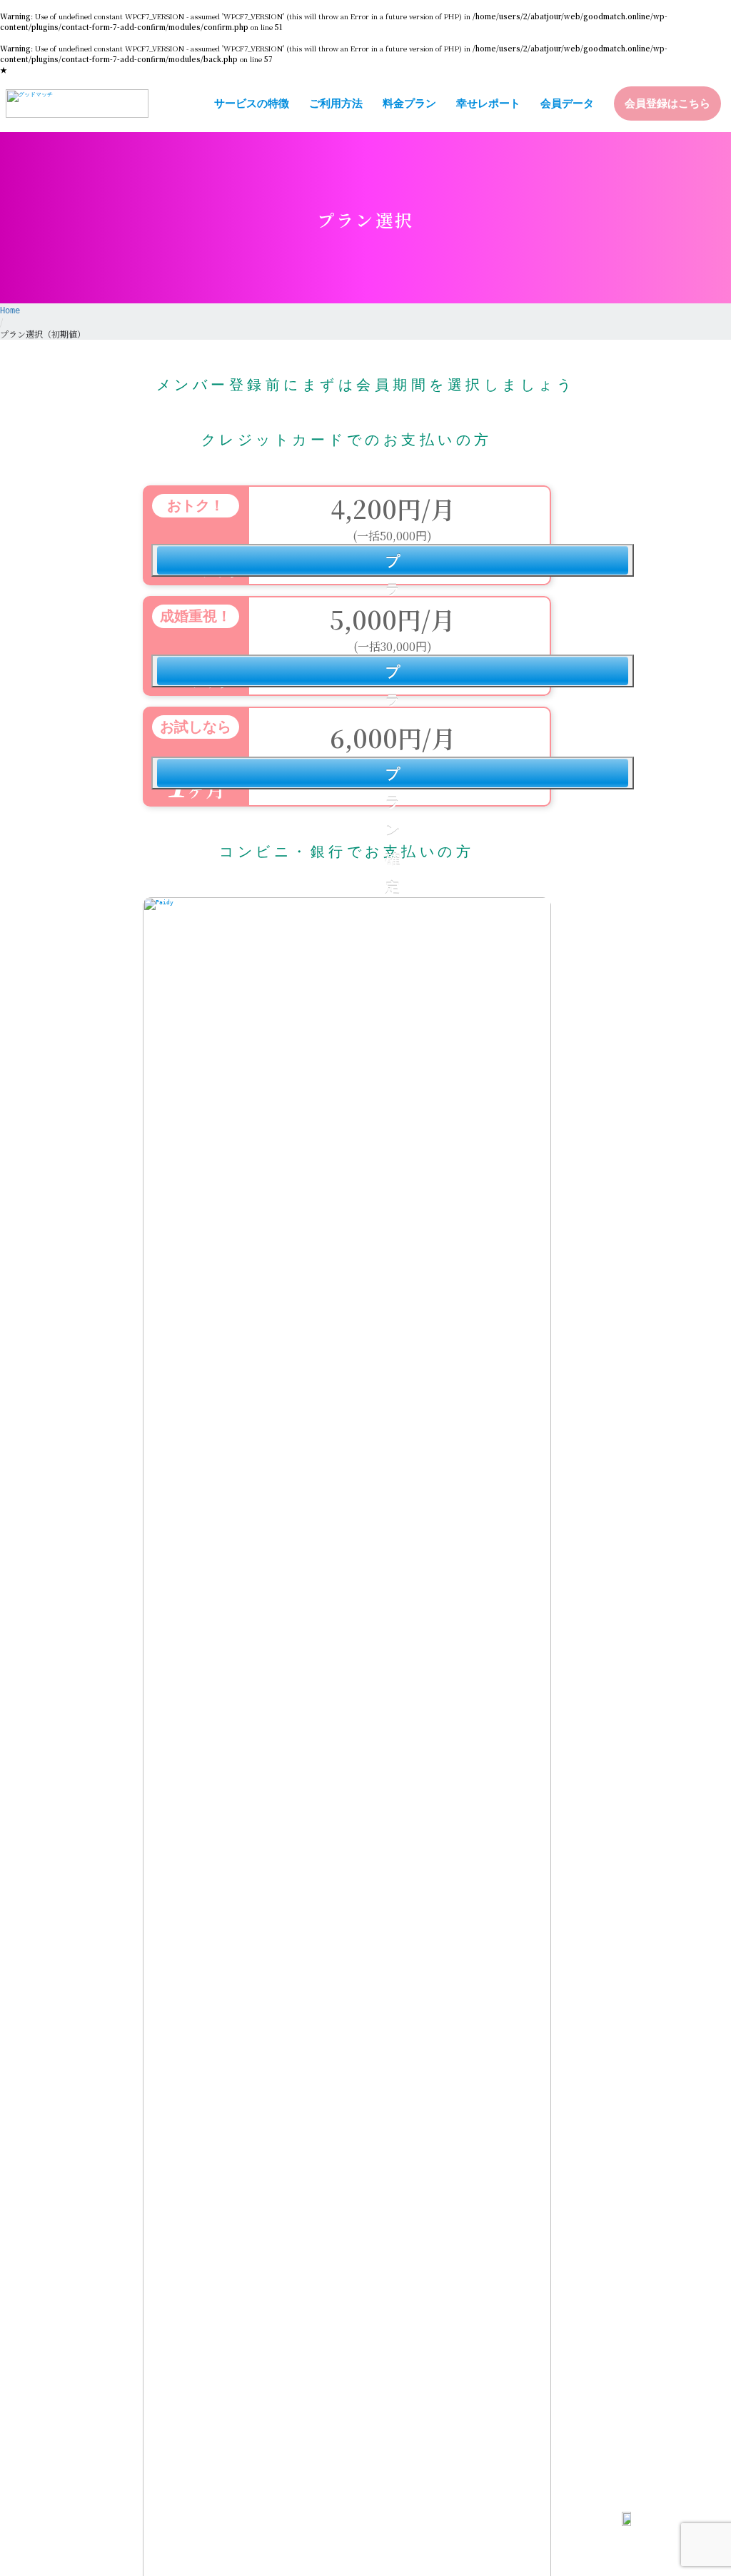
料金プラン (409, 103)
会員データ (567, 103)
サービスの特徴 (252, 103)
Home (10, 310)
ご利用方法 (336, 103)
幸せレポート (488, 103)
